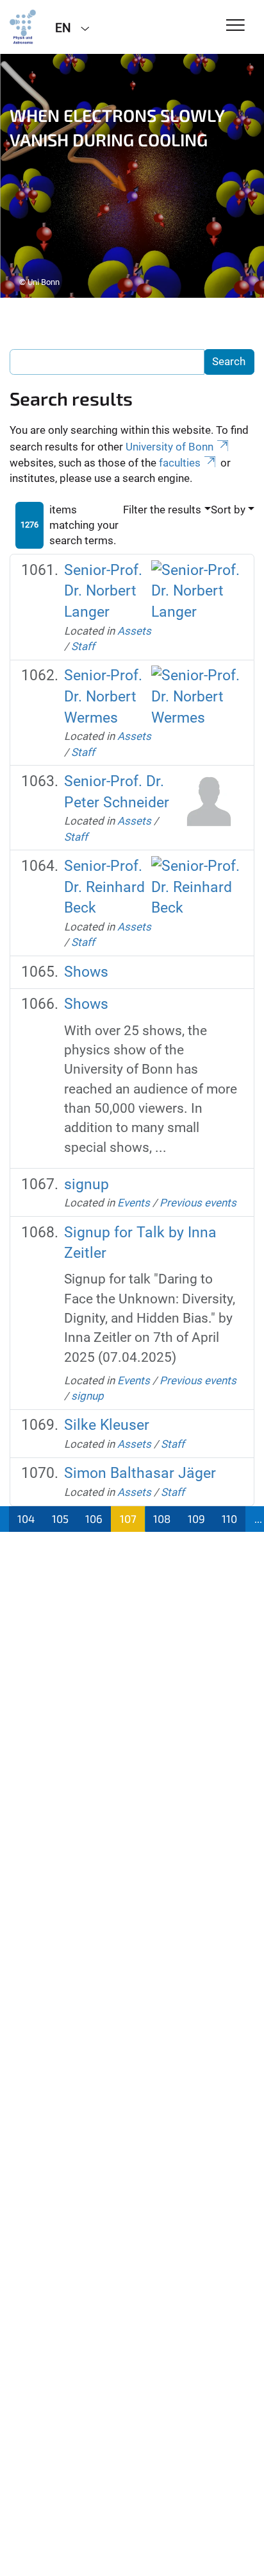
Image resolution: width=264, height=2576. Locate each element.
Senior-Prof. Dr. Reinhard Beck (104, 887)
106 (94, 1518)
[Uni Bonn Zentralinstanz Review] (23, 27)
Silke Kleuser (107, 1425)
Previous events (198, 1203)
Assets (134, 631)
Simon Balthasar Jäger (140, 1473)
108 (162, 1518)
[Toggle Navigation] (235, 26)
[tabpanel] (132, 176)
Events (134, 1203)
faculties (180, 463)
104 (26, 1518)
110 (229, 1518)
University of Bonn (169, 447)
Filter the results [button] (162, 510)
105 (60, 1518)
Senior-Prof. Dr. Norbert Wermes (103, 696)
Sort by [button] (228, 510)
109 (196, 1518)
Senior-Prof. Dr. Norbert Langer (103, 591)
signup (87, 1184)
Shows (86, 972)
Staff (83, 646)
